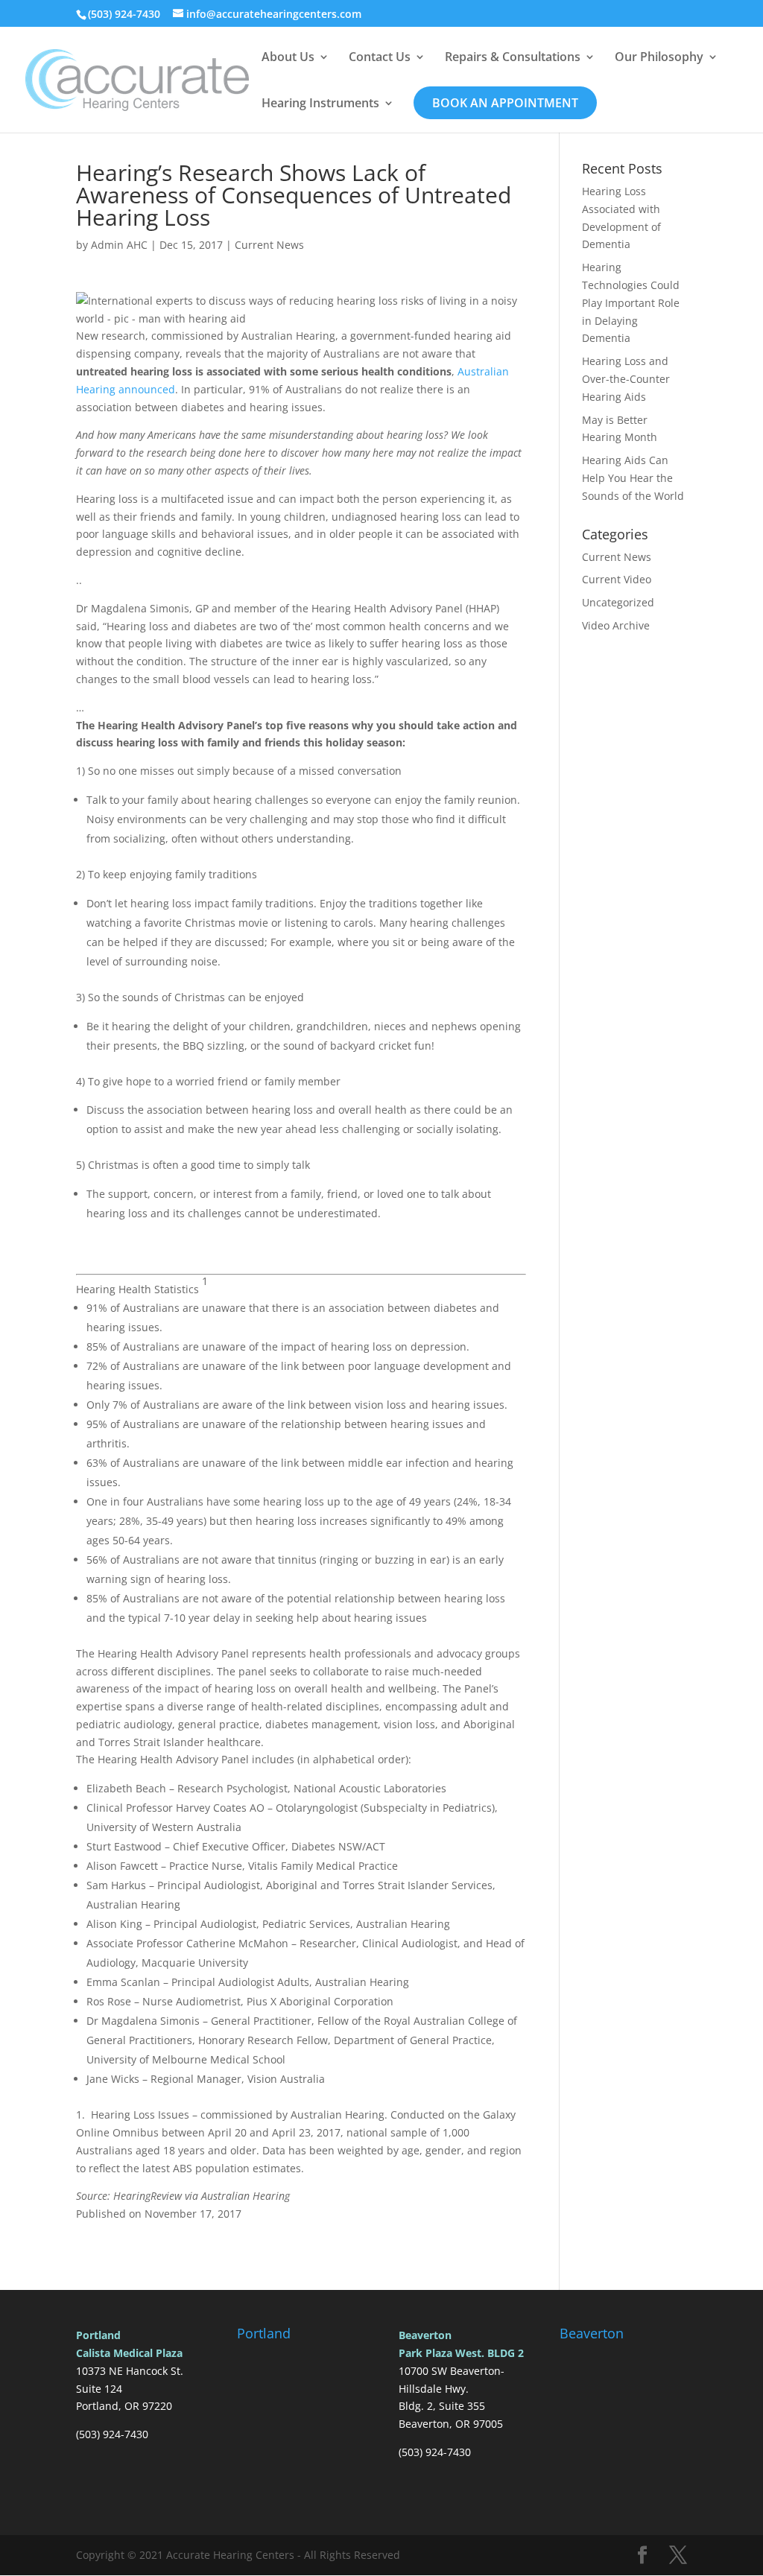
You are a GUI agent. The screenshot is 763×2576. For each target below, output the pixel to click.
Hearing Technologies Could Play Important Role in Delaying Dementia (631, 302)
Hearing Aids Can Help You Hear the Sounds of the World (633, 478)
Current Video (617, 579)
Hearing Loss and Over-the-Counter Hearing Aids (626, 379)
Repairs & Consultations (513, 58)
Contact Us (380, 58)
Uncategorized (618, 602)
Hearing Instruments (320, 104)
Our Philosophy (659, 58)
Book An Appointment (505, 103)
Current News (269, 245)
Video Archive (616, 625)
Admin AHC (119, 245)
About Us (288, 58)
